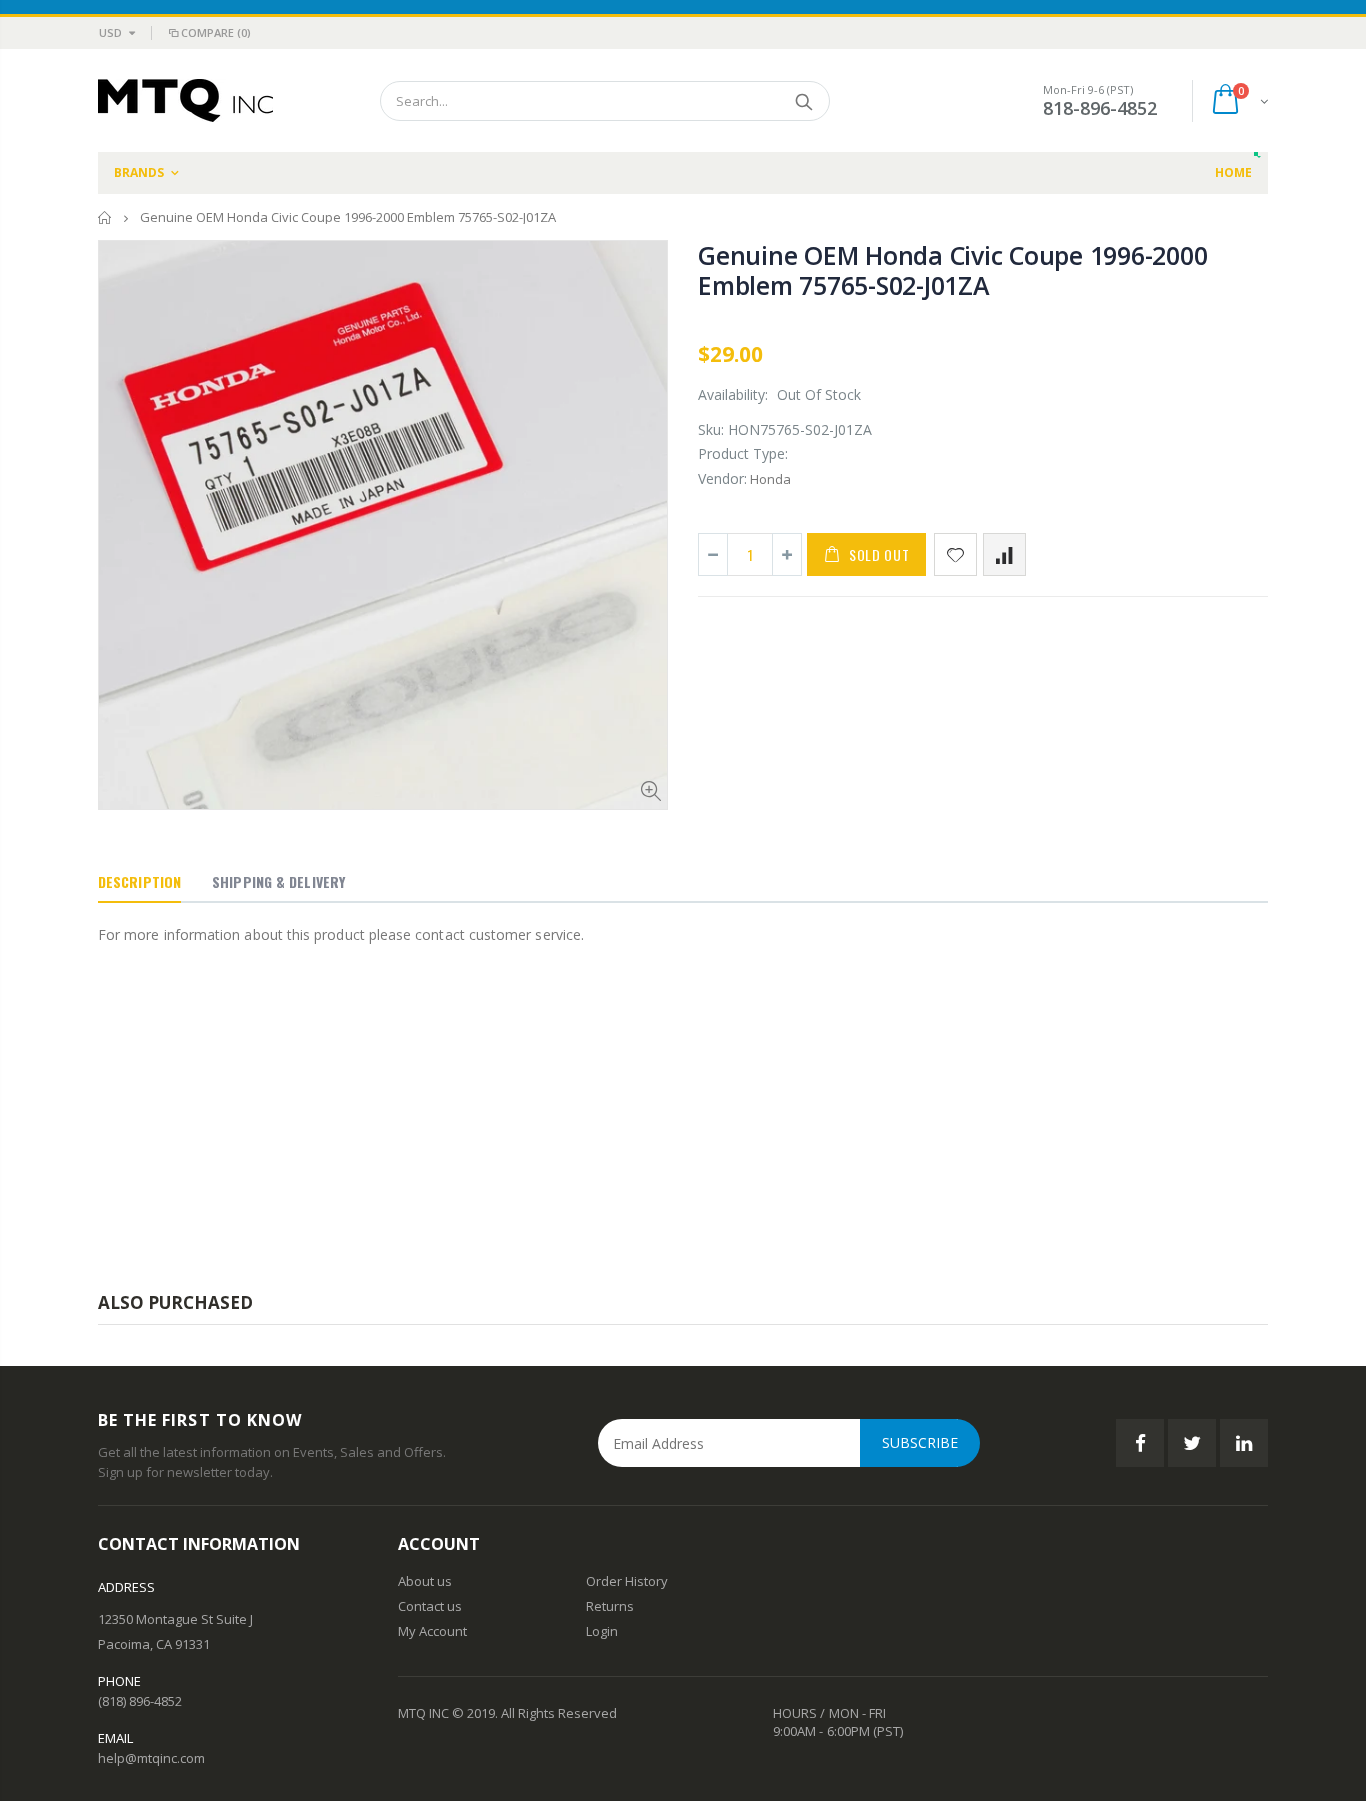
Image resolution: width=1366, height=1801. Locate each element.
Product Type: (743, 453)
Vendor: (722, 478)
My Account (432, 1631)
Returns (610, 1606)
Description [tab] (139, 881)
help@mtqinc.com (151, 1758)
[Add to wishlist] (955, 554)
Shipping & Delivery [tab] (278, 881)
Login (602, 1631)
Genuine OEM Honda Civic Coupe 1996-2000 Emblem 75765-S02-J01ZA (952, 270)
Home (105, 217)
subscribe (920, 1442)
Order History (627, 1581)
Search (804, 101)
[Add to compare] (1004, 554)
